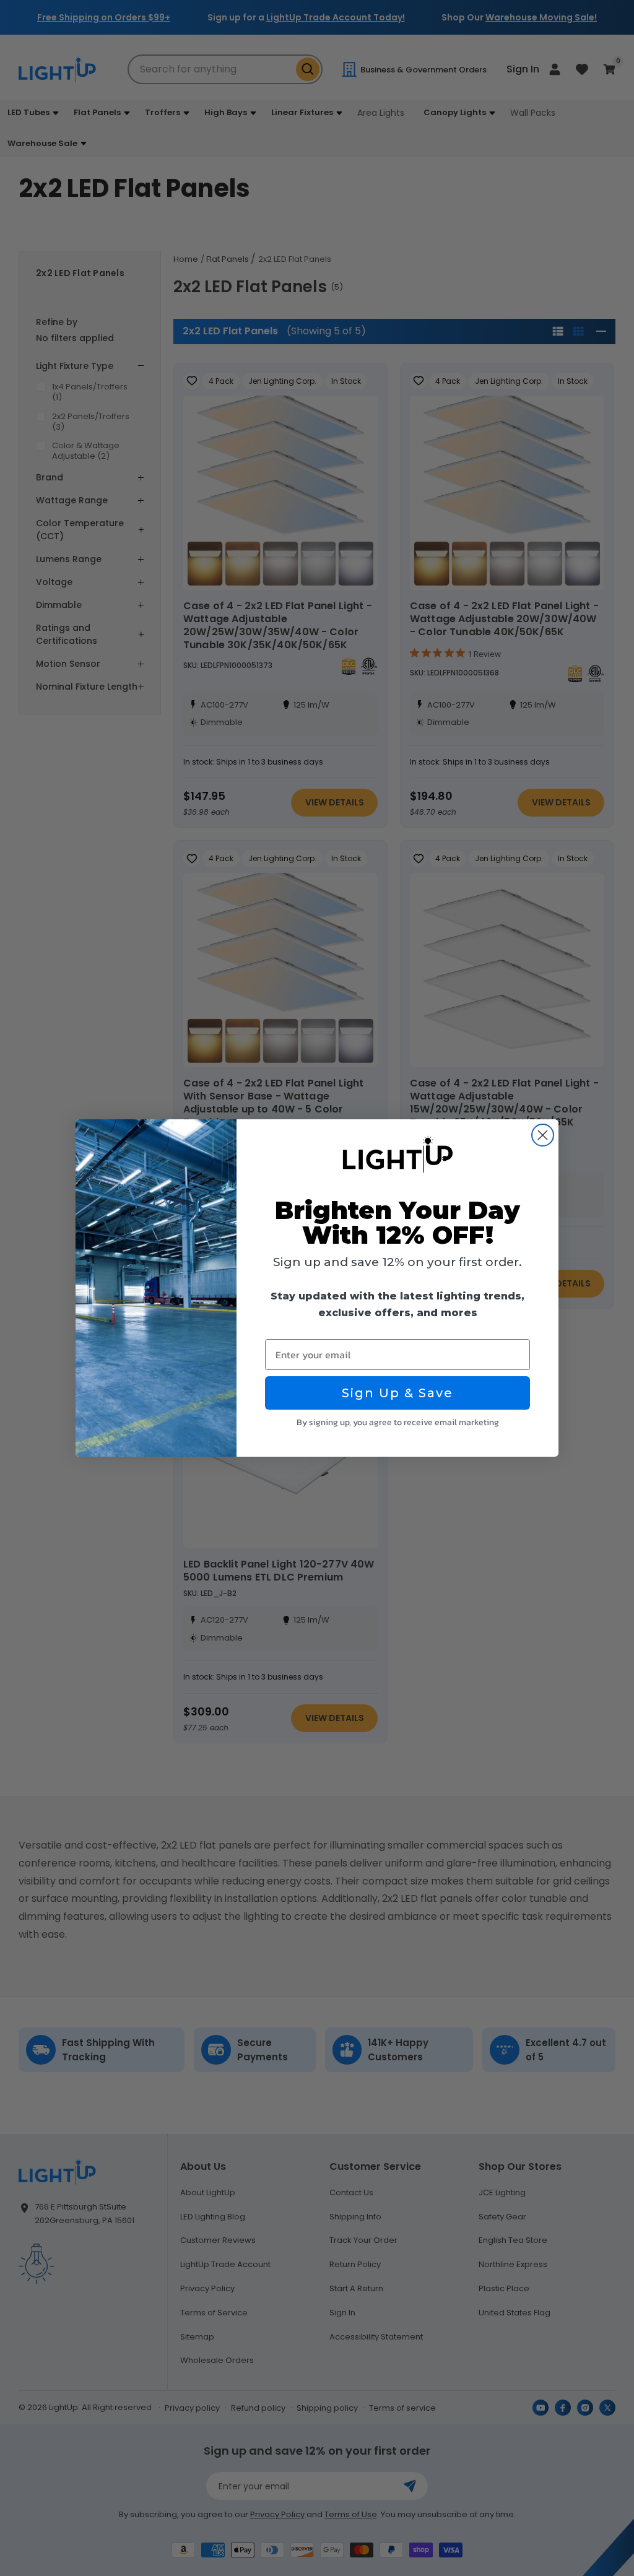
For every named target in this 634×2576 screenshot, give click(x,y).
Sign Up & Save (397, 1393)
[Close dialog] (543, 1135)
